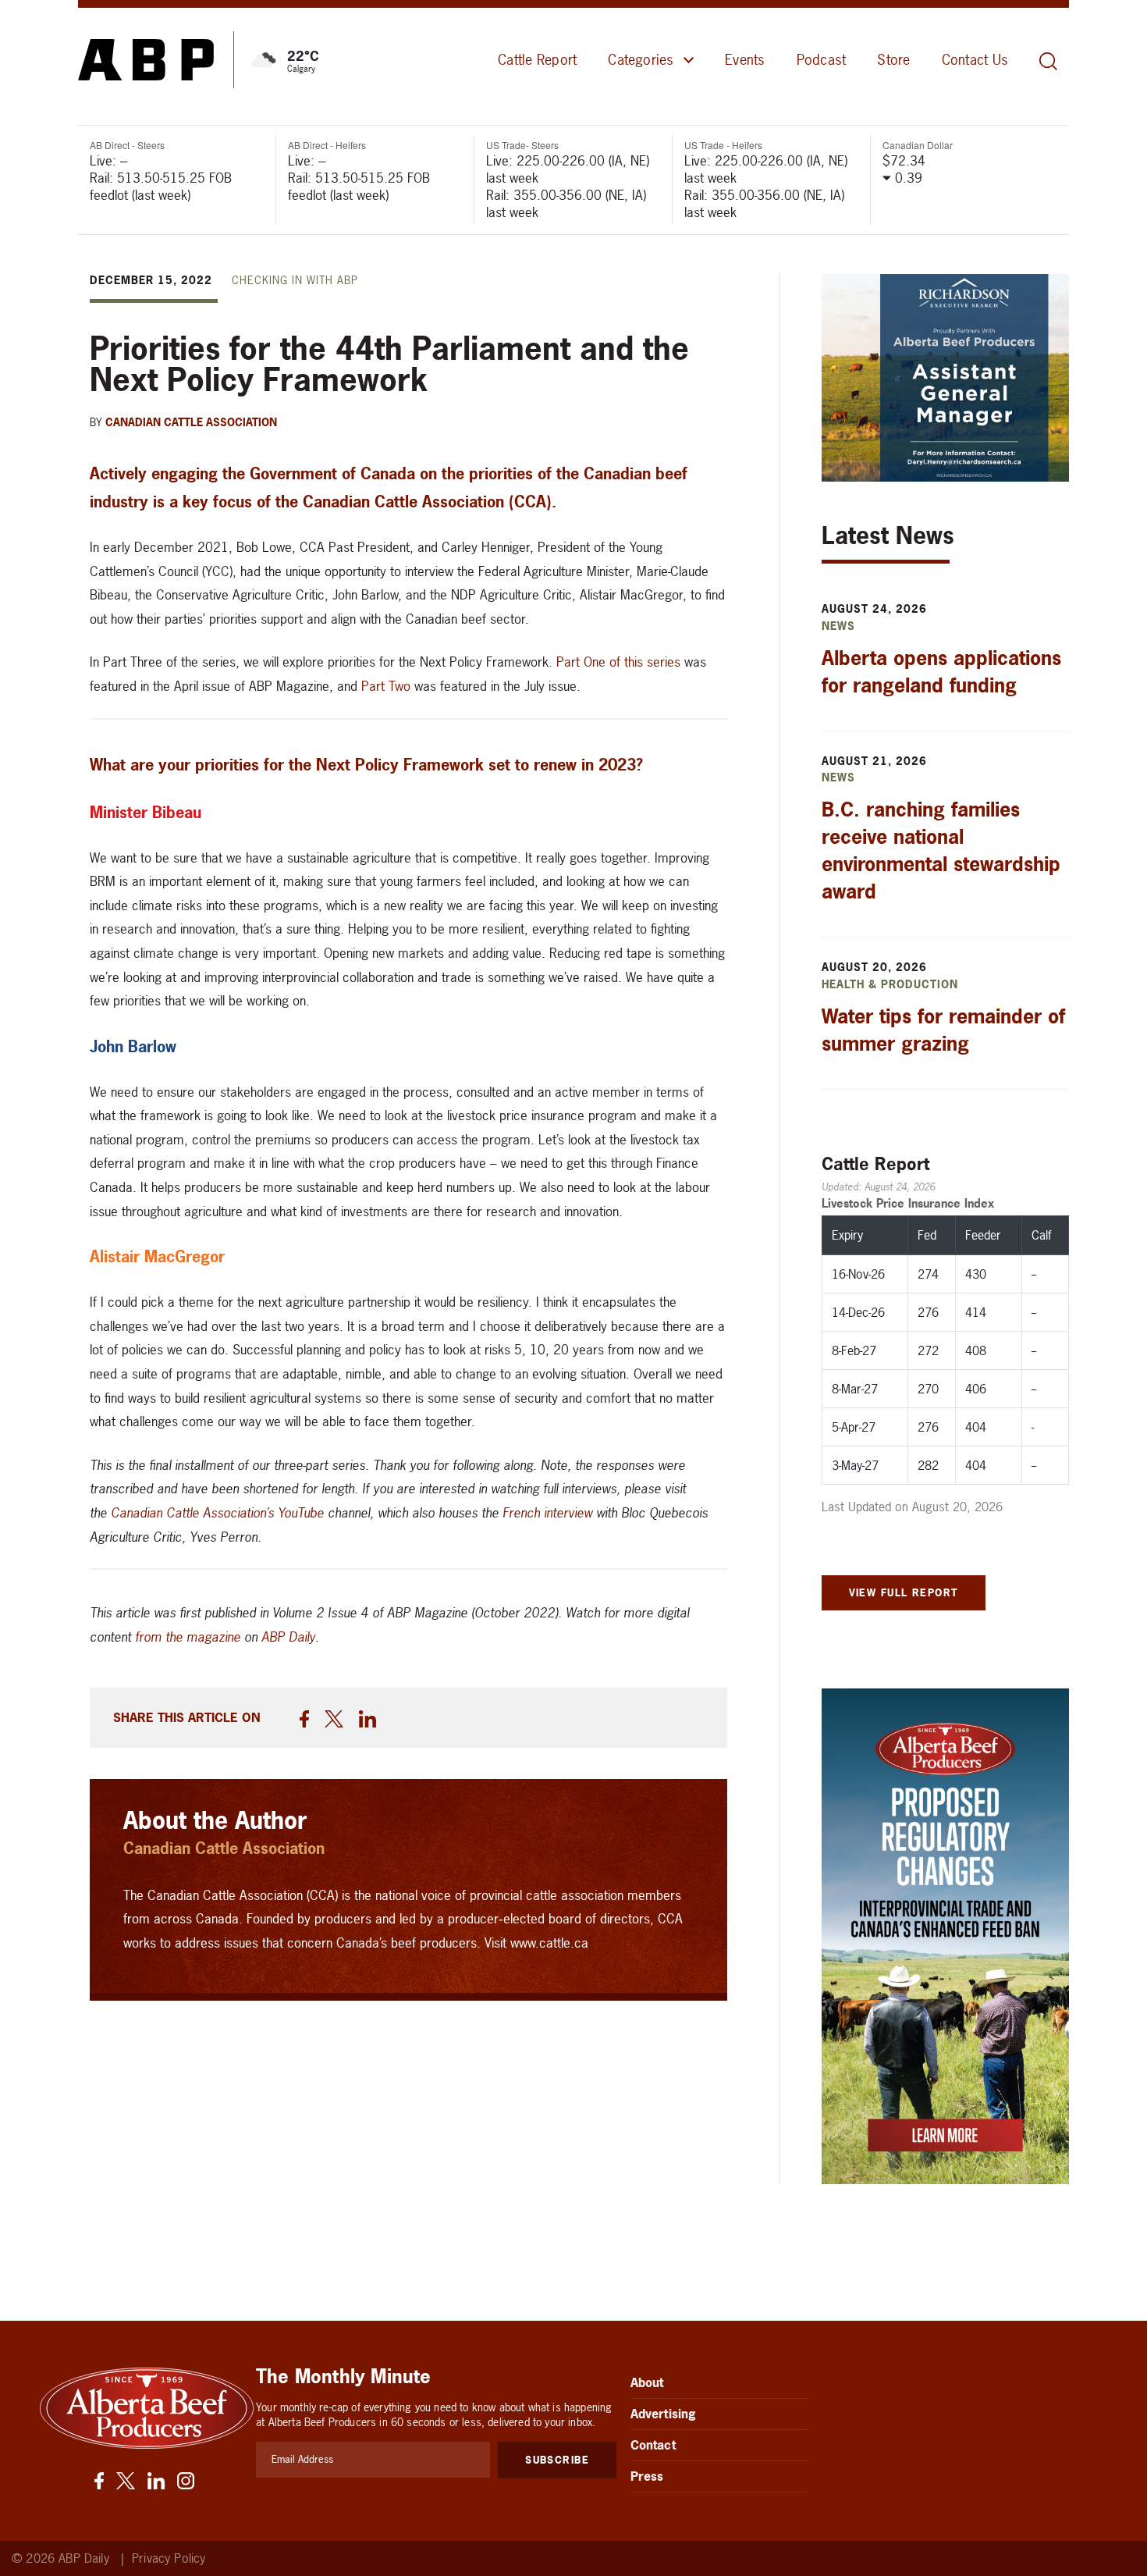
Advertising (664, 2414)
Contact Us (975, 60)
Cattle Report (537, 60)
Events (745, 60)
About (647, 2382)
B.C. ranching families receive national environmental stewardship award (941, 850)
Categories (641, 60)
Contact (653, 2445)
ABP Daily (288, 1637)
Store (893, 60)
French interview (547, 1512)
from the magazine (188, 1637)
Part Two (386, 686)
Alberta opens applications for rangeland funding (941, 672)
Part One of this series (618, 662)
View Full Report (904, 1592)
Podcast (822, 60)
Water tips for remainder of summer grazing (943, 1030)
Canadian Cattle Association (191, 422)
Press (647, 2476)
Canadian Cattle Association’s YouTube (217, 1512)
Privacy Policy (169, 2558)
